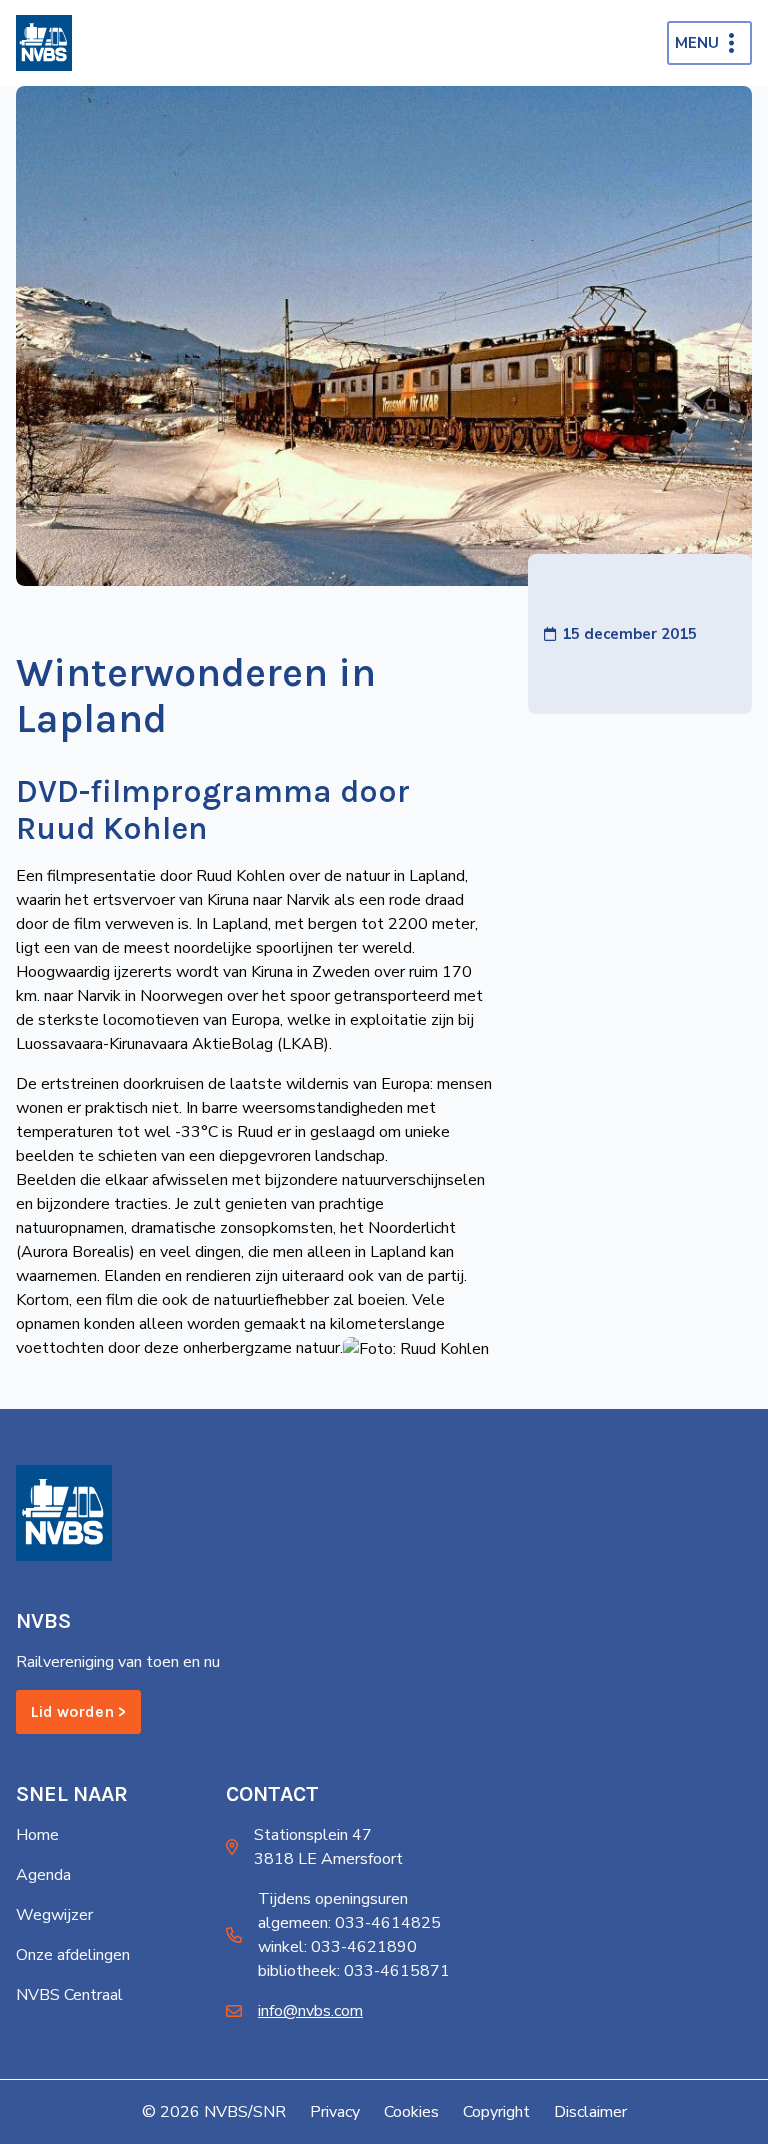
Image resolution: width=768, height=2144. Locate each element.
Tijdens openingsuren (333, 1899)
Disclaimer (590, 2112)
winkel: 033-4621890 (337, 1947)
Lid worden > (78, 1711)
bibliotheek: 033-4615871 (354, 1971)
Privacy (335, 2112)
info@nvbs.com (310, 2011)
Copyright (496, 2112)
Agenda (43, 1875)
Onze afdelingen (73, 1955)
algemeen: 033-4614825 (349, 1923)
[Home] (44, 43)
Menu (697, 43)
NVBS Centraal (69, 1995)
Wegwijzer (54, 1915)
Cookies (411, 2112)
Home (37, 1835)
